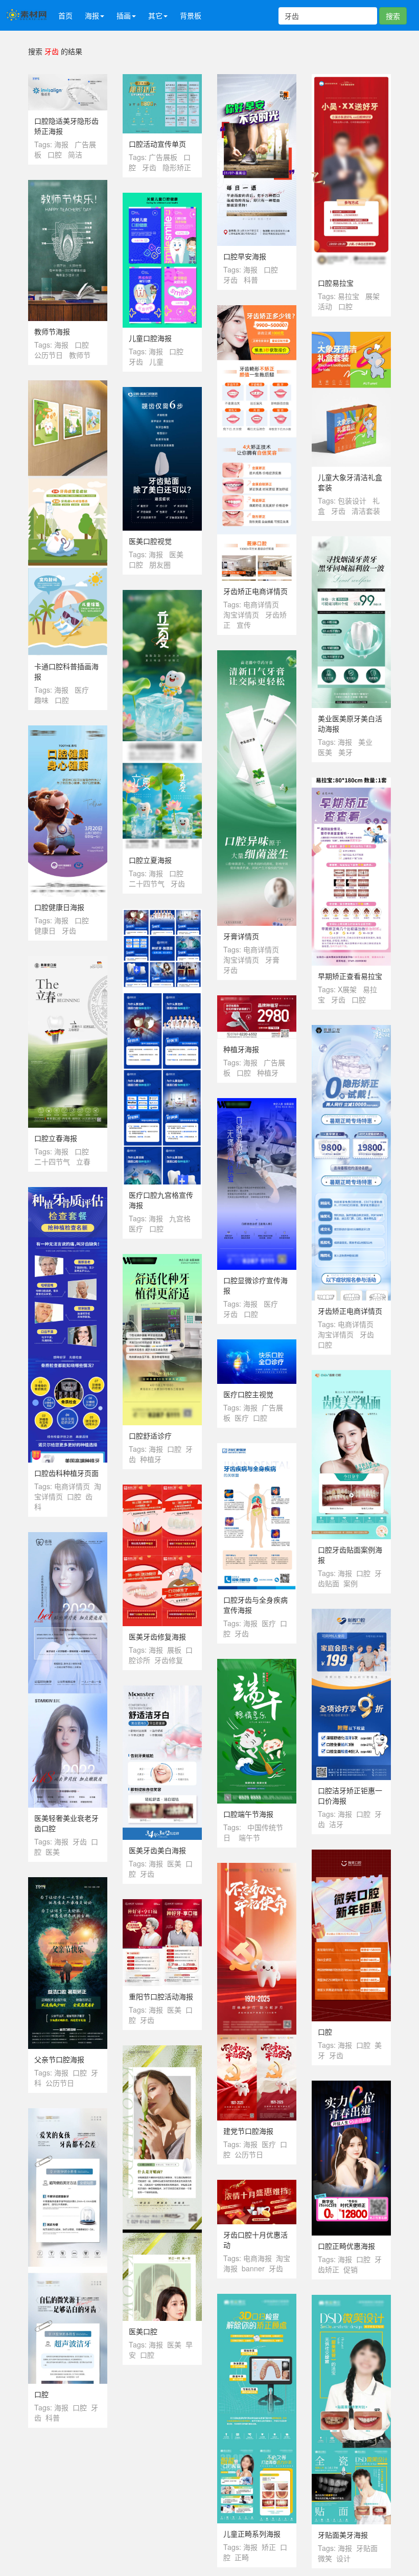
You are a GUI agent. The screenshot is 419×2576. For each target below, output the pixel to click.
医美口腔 (143, 2331)
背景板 (191, 15)
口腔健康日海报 (59, 907)
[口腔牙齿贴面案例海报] (351, 1375)
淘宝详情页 (241, 614)
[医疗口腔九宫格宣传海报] (162, 914)
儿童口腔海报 (150, 338)
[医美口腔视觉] (162, 392)
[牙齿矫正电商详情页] (257, 310)
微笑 (325, 2558)
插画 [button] (124, 15)
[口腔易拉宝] (351, 79)
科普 (251, 280)
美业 (365, 742)
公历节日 (49, 355)
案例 (351, 1583)
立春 (83, 1161)
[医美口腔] (162, 2050)
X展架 (347, 989)
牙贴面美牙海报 (343, 2535)
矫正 (269, 2547)
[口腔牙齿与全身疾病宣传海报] (257, 1448)
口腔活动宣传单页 (157, 144)
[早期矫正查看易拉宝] (351, 783)
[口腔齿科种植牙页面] (68, 1192)
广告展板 (163, 157)
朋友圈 (160, 564)
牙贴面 (367, 2548)
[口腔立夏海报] (162, 595)
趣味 (41, 700)
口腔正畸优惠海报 (346, 2246)
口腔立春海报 (56, 1138)
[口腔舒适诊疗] (162, 1259)
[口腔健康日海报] (68, 731)
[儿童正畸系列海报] (257, 2299)
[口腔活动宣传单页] (162, 79)
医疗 (82, 690)
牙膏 (272, 960)
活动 (325, 306)
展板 (174, 1650)
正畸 (242, 2557)
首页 (65, 15)
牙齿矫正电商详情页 (255, 591)
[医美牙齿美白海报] (162, 1691)
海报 (61, 144)
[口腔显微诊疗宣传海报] (257, 1103)
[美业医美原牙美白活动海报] (351, 541)
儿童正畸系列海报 (252, 2534)
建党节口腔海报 (248, 2131)
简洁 (75, 154)
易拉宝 (348, 296)
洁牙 (336, 1824)
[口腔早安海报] (257, 79)
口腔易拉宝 (336, 283)
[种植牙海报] (257, 1000)
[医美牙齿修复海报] (162, 1490)
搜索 (393, 16)
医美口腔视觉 (150, 541)
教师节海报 (52, 331)
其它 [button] (155, 15)
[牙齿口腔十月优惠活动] (257, 2185)
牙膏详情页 (241, 936)
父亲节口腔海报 (59, 2059)
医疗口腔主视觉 (248, 1394)
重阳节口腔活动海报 (161, 1996)
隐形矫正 (177, 167)
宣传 (244, 625)
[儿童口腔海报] (162, 198)
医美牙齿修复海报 (157, 1636)
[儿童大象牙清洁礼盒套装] (351, 337)
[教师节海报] (68, 185)
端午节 (249, 1837)
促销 (351, 2269)
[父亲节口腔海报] (68, 1882)
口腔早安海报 (245, 256)
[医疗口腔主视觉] (257, 1344)
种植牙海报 (241, 1049)
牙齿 (149, 167)
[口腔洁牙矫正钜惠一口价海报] (351, 1614)
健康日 (45, 930)
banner (253, 2268)
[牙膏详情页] (257, 655)
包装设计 (352, 500)
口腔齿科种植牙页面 (66, 1473)
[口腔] (351, 1855)
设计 (343, 2558)
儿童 (156, 361)
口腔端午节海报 (248, 1814)
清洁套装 (366, 511)
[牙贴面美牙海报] (351, 2300)
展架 (373, 296)
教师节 (80, 355)
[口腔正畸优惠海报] (351, 2086)
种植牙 (268, 1073)
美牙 (345, 752)
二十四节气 (147, 883)
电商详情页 (261, 604)
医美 (176, 554)
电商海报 (258, 2258)
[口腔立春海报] (68, 961)
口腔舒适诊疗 (150, 1435)
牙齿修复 (169, 1660)
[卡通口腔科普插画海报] (68, 385)
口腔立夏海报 (150, 860)
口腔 (55, 154)
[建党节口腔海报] (257, 1868)
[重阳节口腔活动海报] (162, 1904)
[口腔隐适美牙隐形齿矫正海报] (68, 79)
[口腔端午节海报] (257, 1664)
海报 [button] (92, 15)
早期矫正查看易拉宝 (350, 976)
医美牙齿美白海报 (157, 1850)
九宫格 (180, 1218)
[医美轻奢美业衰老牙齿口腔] (68, 1537)
